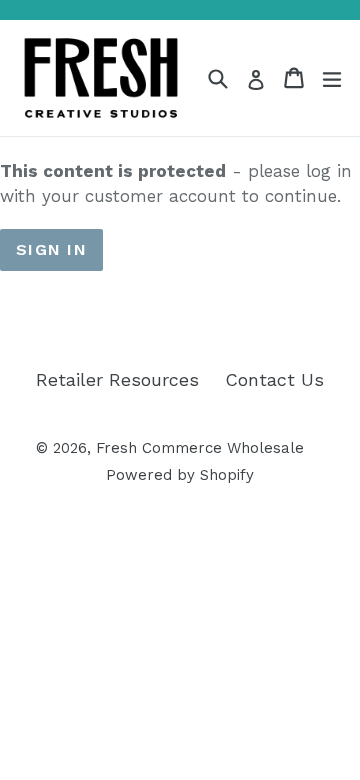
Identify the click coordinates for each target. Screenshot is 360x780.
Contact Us (274, 379)
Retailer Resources (117, 379)
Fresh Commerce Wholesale (200, 448)
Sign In (51, 249)
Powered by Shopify (180, 475)
